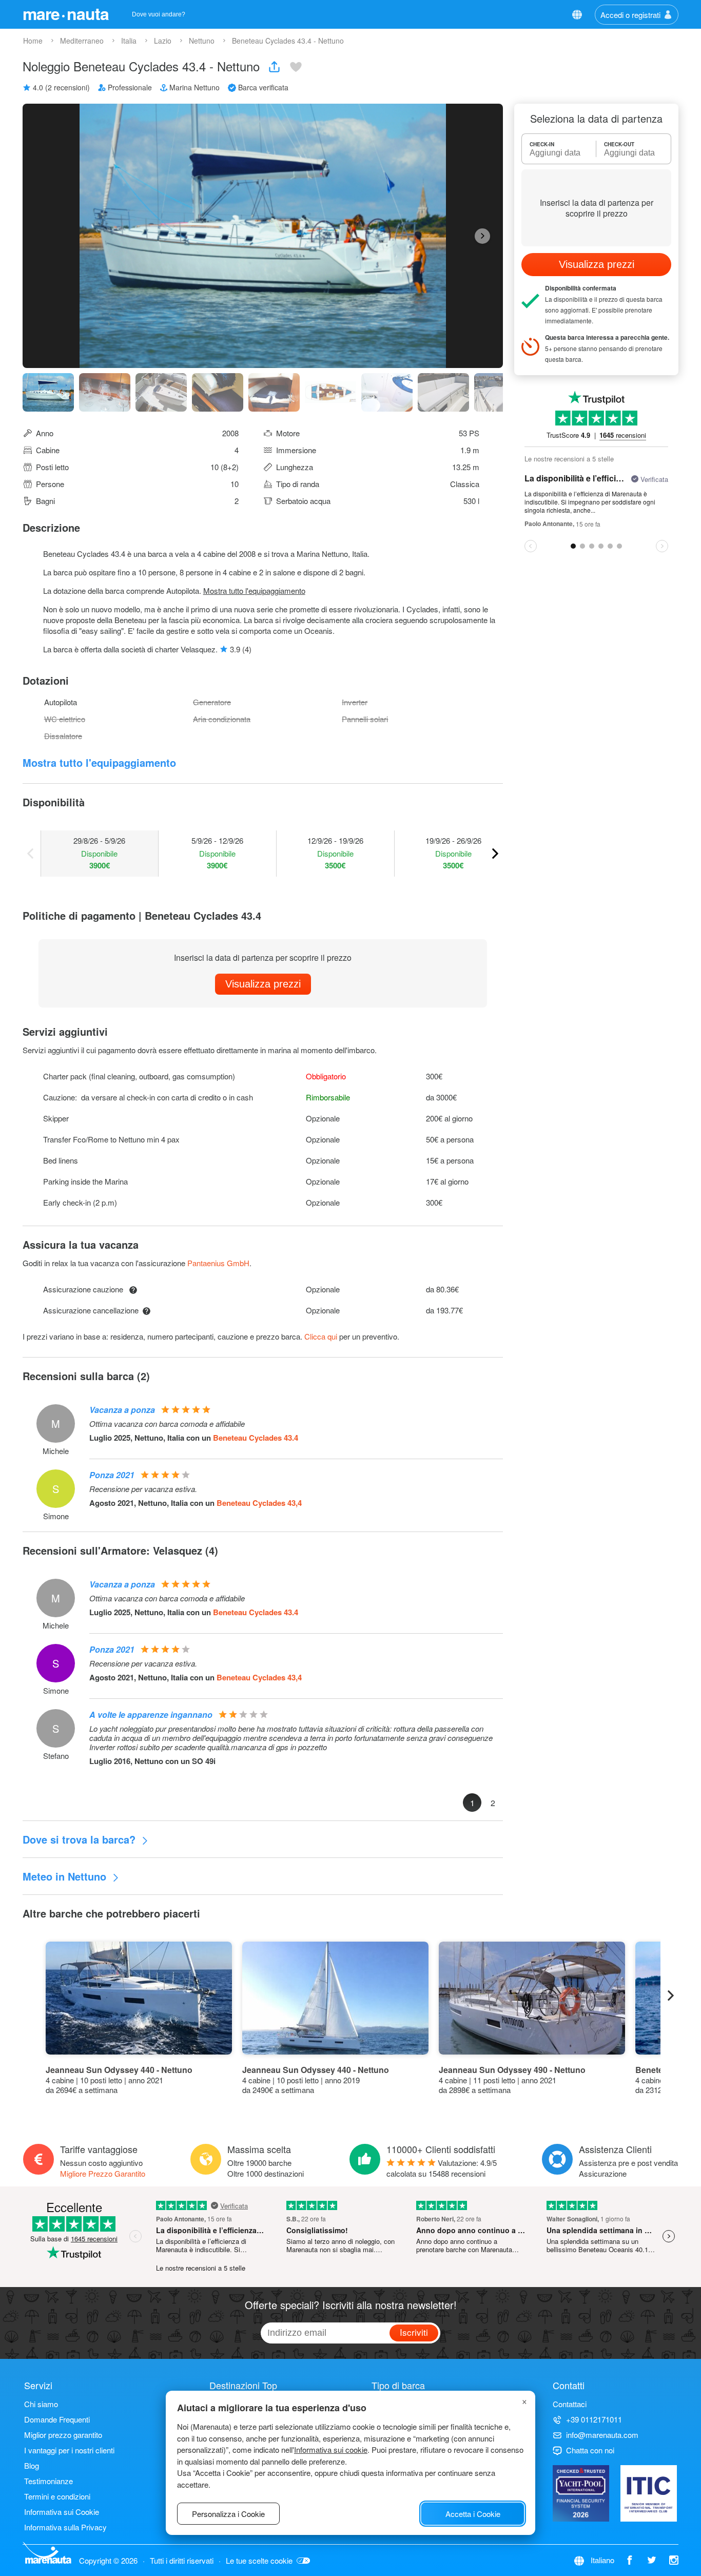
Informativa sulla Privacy (65, 2527)
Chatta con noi (590, 2450)
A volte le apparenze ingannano (151, 1715)
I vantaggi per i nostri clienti (69, 2450)
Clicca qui (321, 1336)
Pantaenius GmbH (218, 1263)
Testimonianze (48, 2481)
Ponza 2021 (112, 1475)
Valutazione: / (442, 2168)
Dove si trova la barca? (81, 1839)
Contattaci (570, 2404)
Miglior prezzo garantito (63, 2435)
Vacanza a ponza (122, 1410)
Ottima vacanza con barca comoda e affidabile (167, 1424)
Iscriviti (414, 2332)
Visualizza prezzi (263, 984)
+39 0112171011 (594, 2419)
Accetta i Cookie (473, 2514)
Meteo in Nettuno (66, 1876)
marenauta (66, 13)
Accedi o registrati (630, 15)
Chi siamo (41, 2404)
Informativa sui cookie (331, 2449)
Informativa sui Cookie (62, 2512)
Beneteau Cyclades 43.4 (256, 1438)
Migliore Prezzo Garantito (103, 2173)
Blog (32, 2465)
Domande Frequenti (57, 2419)
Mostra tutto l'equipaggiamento (254, 590)
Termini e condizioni (57, 2496)
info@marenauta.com (602, 2435)
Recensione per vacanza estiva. (143, 1489)
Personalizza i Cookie (228, 2514)
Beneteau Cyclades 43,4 (259, 1503)
